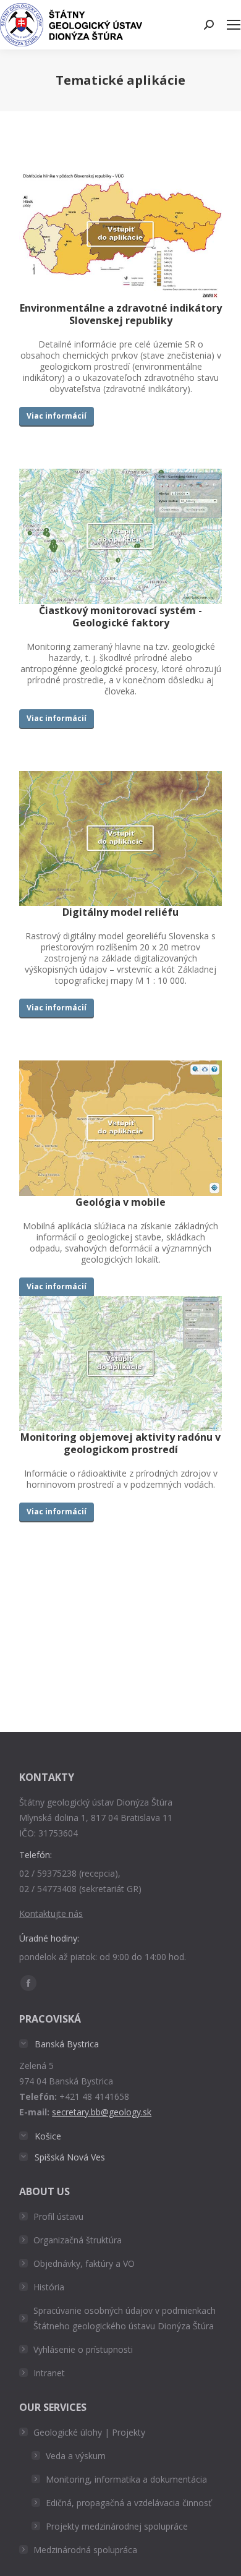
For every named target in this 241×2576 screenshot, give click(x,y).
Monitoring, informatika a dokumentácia (126, 2479)
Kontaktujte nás (51, 1913)
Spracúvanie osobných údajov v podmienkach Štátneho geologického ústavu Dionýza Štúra (125, 2318)
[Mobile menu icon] (234, 25)
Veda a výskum (76, 2456)
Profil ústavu (58, 2216)
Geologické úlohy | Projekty (89, 2432)
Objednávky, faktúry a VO (84, 2263)
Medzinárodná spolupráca (85, 2550)
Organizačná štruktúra (78, 2240)
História (49, 2287)
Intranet (49, 2373)
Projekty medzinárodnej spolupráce (117, 2526)
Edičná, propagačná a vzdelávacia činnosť (129, 2503)
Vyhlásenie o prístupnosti (83, 2349)
